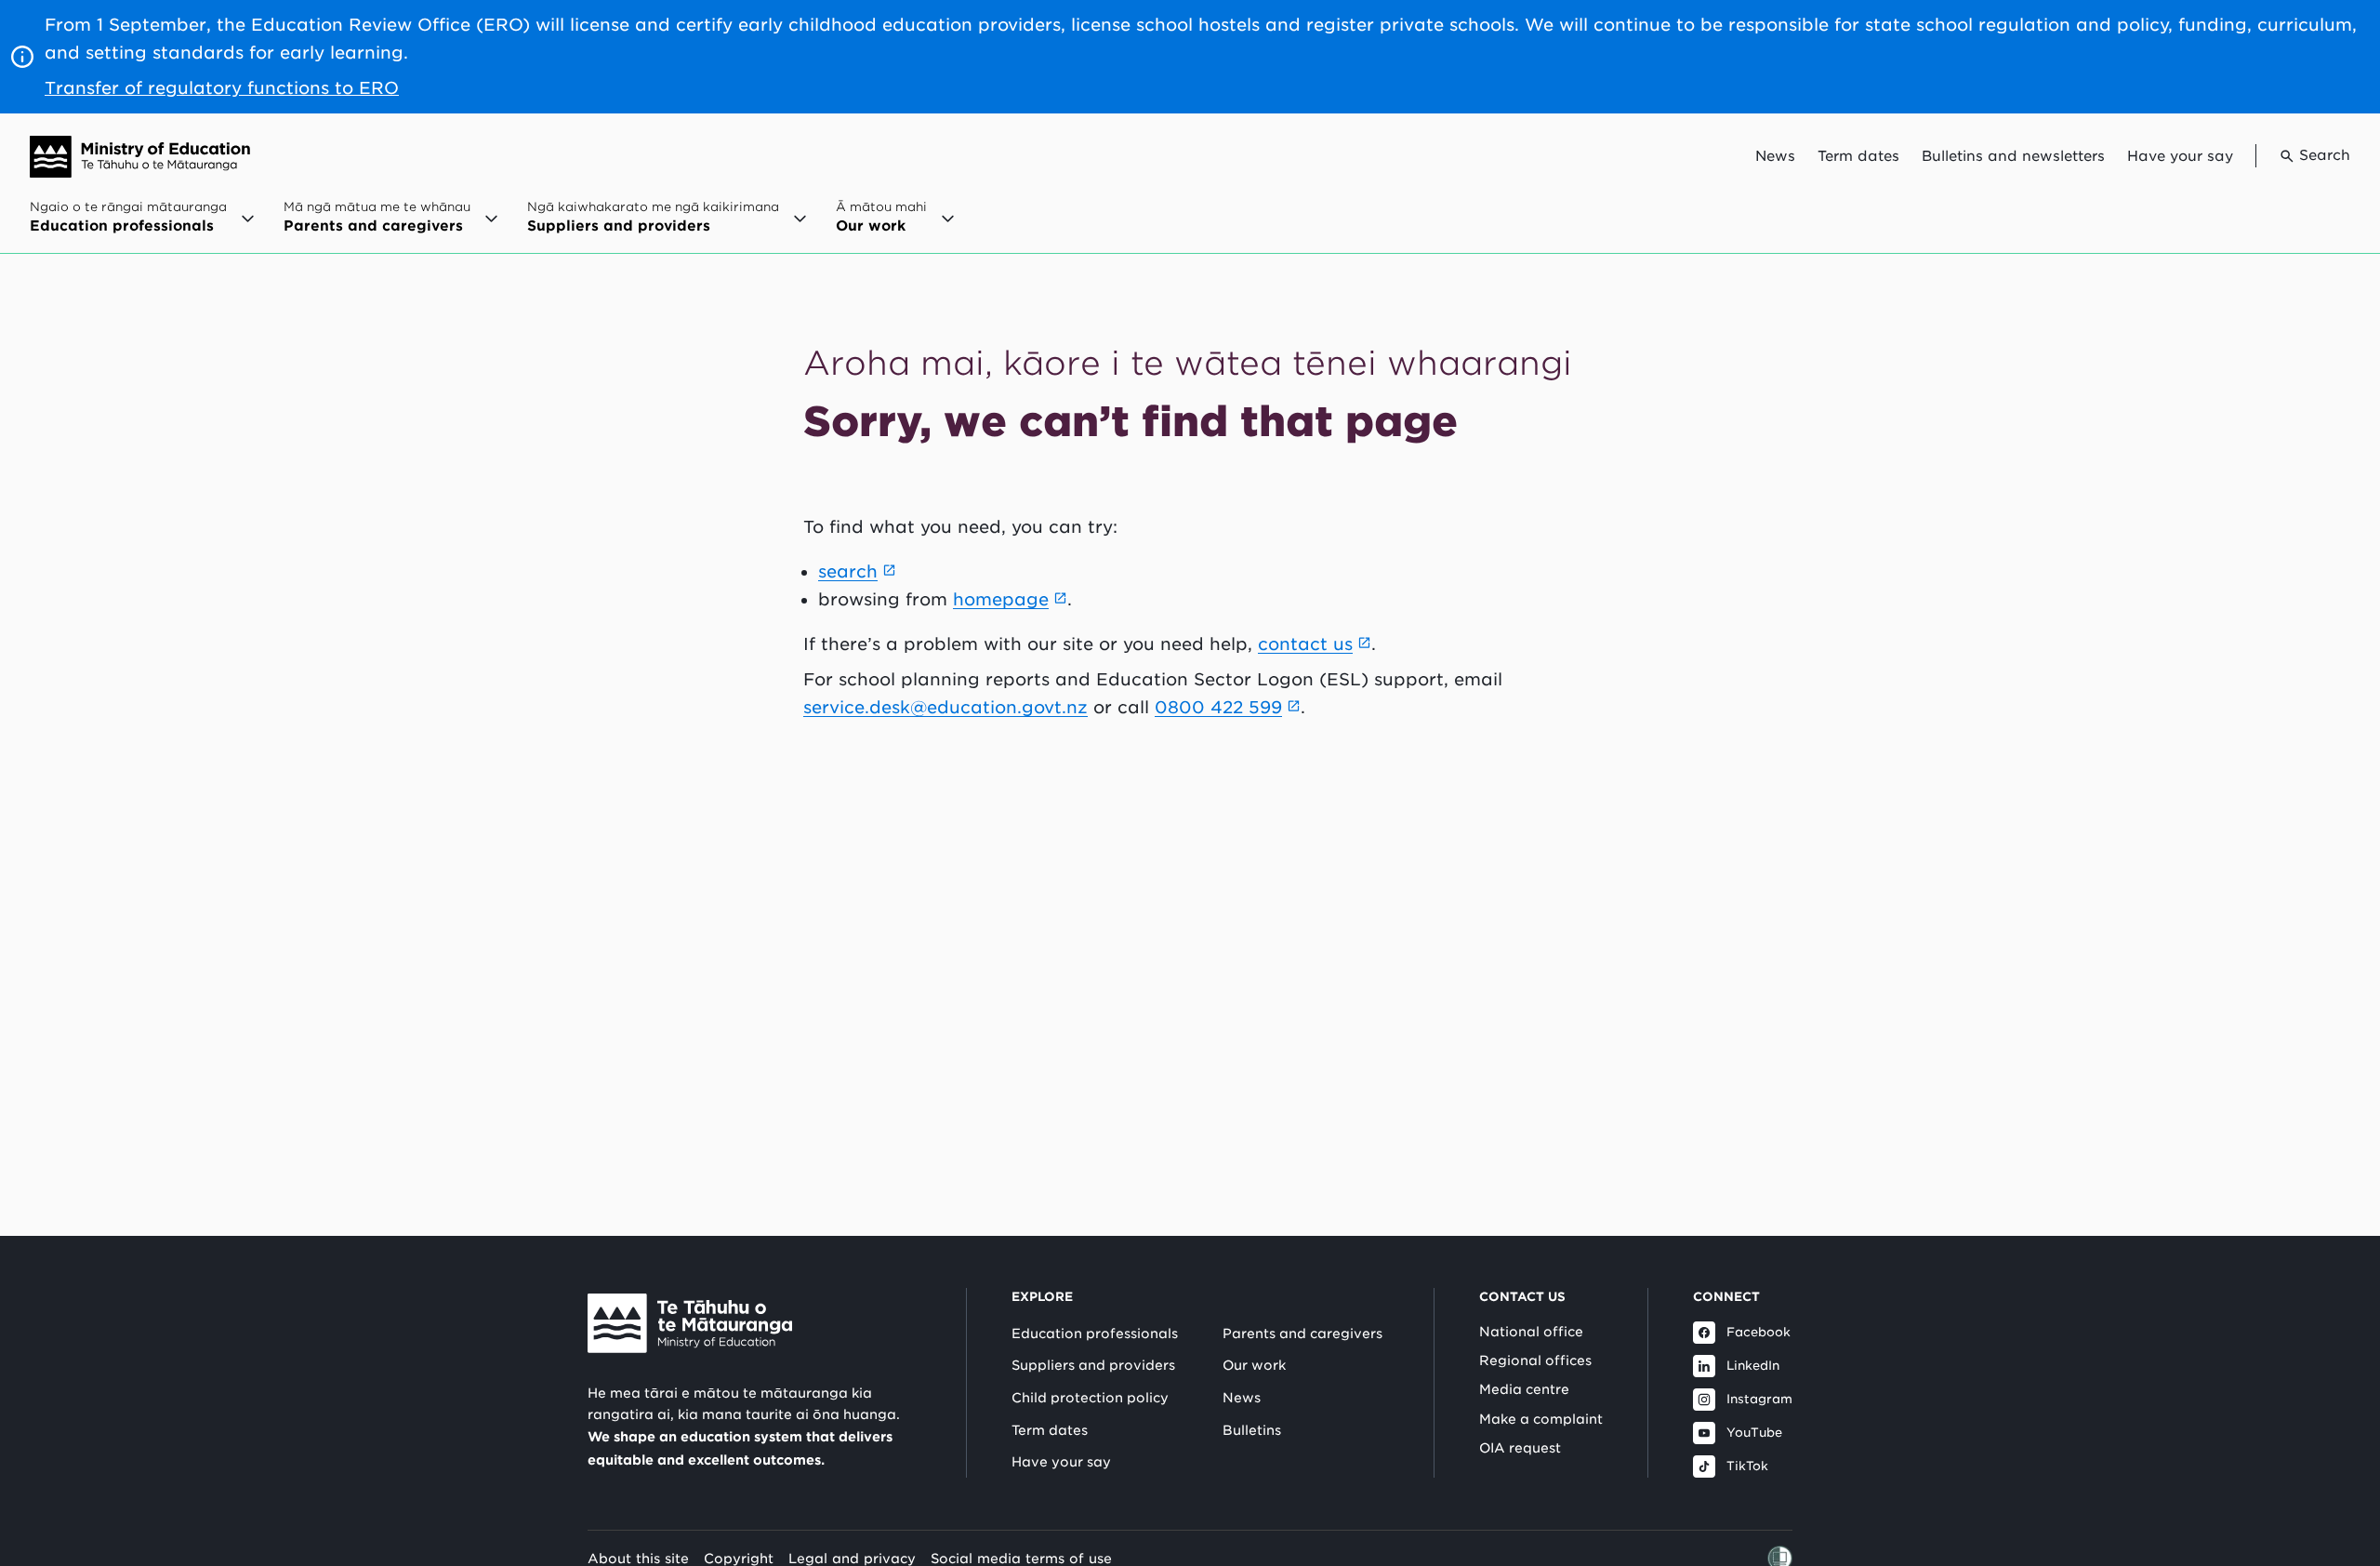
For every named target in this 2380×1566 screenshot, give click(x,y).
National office (1531, 1332)
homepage (1001, 599)
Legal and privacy (852, 1558)
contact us (1305, 644)
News (1775, 156)
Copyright (739, 1558)
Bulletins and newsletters (2013, 156)
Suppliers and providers (1093, 1365)
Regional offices (1535, 1360)
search (848, 571)
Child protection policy (1090, 1398)
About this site (638, 1558)
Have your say (2180, 156)
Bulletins (1252, 1430)
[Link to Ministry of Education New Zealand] (690, 1323)
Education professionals (1095, 1334)
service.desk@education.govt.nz (945, 707)
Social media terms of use (1021, 1558)
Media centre (1524, 1389)
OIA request (1520, 1448)
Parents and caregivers (1302, 1334)
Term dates (1858, 156)
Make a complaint (1541, 1419)
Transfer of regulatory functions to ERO (222, 88)
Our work (1254, 1365)
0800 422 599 (1218, 707)
